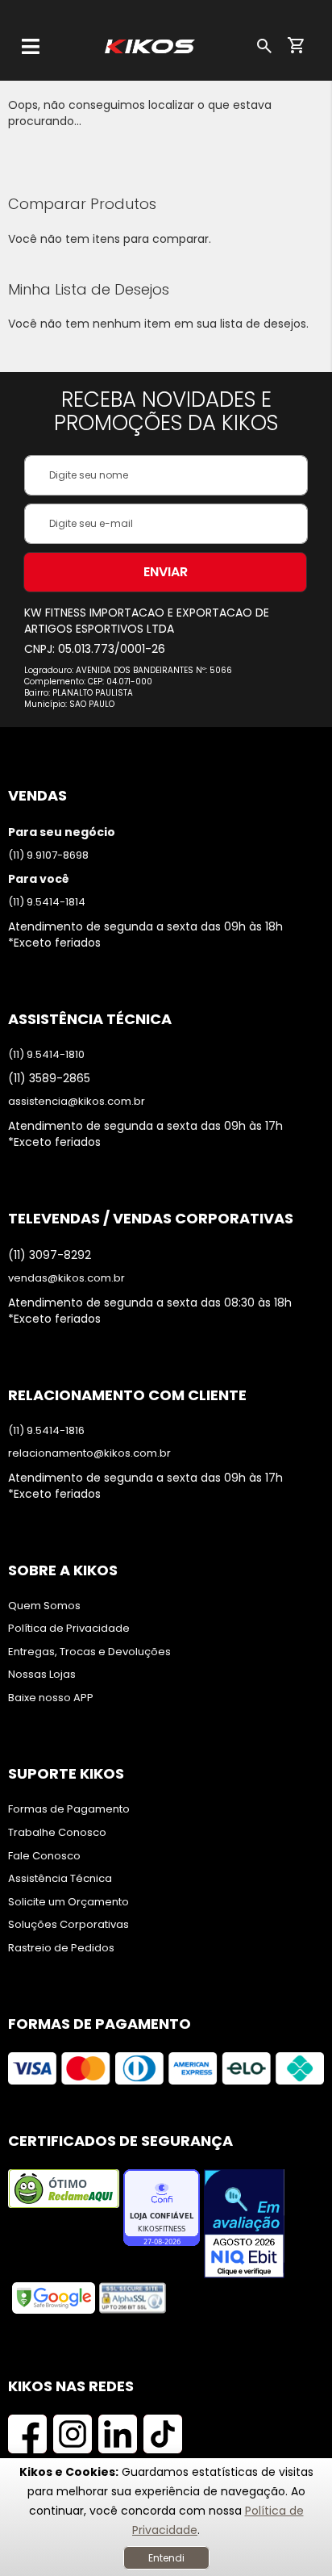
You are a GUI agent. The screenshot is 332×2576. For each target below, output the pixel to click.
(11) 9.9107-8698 (48, 855)
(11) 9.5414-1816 (46, 1431)
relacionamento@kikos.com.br (89, 1453)
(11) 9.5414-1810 (46, 1055)
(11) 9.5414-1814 (47, 902)
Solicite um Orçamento (68, 1902)
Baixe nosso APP (51, 1698)
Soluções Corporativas (68, 1925)
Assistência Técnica (60, 1879)
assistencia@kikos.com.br (77, 1102)
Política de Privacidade (69, 1629)
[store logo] (150, 46)
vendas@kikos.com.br (66, 1278)
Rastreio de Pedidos (61, 1948)
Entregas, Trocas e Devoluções (89, 1652)
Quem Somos (44, 1606)
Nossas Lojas (42, 1675)
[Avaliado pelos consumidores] (244, 2225)
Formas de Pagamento (69, 1809)
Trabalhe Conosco (57, 1833)
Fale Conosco (44, 1856)
